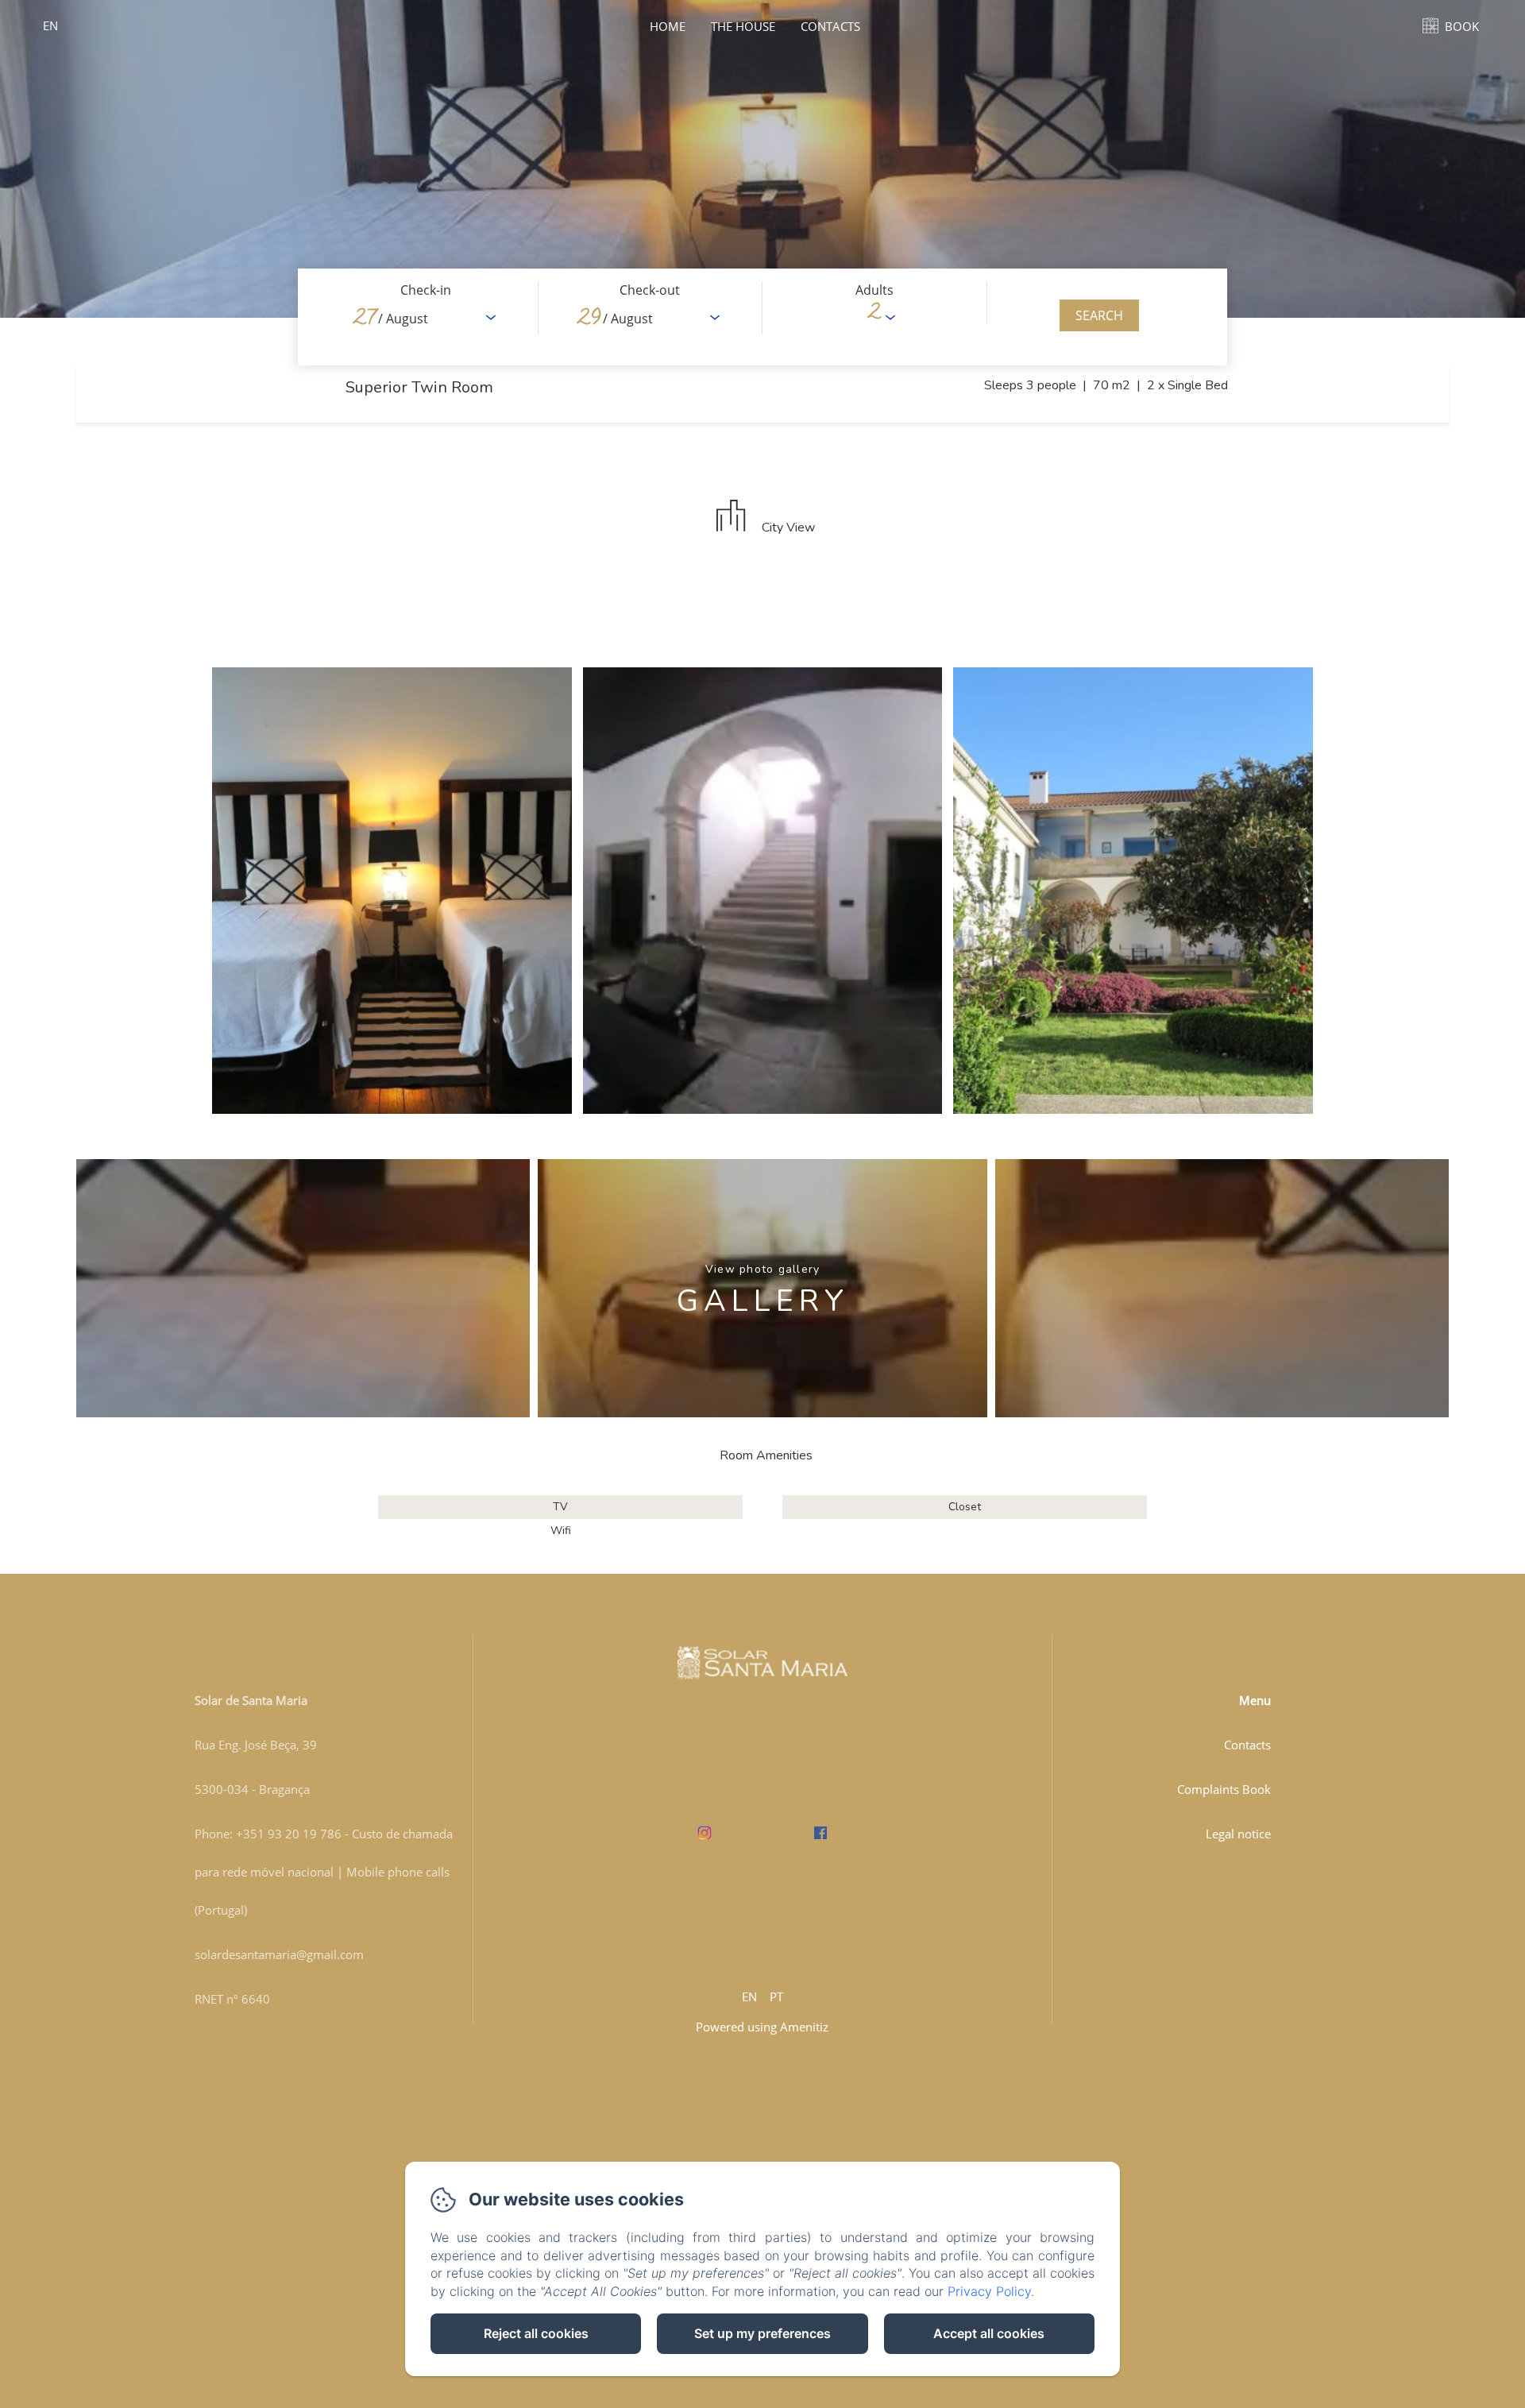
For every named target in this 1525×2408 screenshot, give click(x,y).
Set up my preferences (762, 2333)
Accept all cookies (989, 2333)
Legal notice (1238, 1834)
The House (743, 26)
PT (776, 1996)
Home (668, 26)
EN (749, 1996)
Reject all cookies (536, 2333)
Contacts (830, 26)
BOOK (1462, 26)
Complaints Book (1224, 1789)
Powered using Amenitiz (762, 2027)
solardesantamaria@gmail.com (279, 1954)
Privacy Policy (989, 2291)
